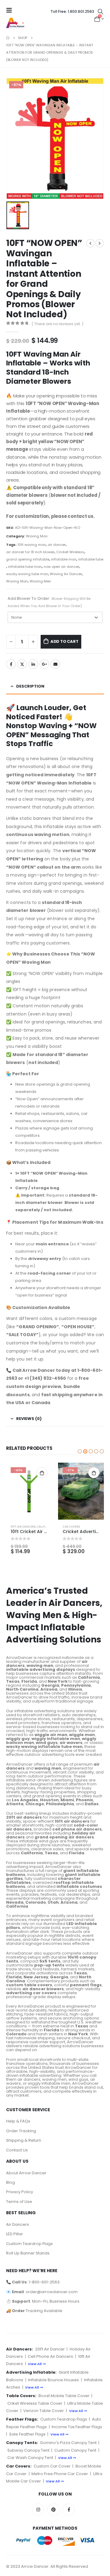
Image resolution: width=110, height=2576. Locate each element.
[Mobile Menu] (11, 10)
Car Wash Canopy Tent (30, 2458)
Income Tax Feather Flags (77, 2427)
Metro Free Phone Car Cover (60, 2474)
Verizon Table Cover (44, 2411)
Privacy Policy (20, 2192)
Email (55, 664)
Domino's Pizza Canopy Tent (68, 2443)
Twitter (22, 664)
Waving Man (37, 536)
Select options (42, 1473)
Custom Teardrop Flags (29, 2244)
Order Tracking (21, 2131)
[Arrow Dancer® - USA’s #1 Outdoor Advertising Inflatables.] (15, 23)
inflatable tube (91, 559)
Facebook (11, 664)
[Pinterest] (53, 2510)
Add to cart (64, 641)
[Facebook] (69, 2510)
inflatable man (64, 559)
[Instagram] (38, 2510)
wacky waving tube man (27, 574)
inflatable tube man (25, 567)
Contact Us (17, 2150)
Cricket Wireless (70, 552)
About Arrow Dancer (26, 2173)
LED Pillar (15, 2234)
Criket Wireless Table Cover (35, 2403)
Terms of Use (19, 2202)
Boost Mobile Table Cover (64, 2396)
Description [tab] (30, 686)
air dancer (57, 545)
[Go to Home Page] (8, 38)
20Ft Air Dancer (50, 2349)
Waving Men (40, 581)
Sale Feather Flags (27, 2434)
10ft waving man (32, 545)
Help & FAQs (18, 2121)
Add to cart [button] (94, 1473)
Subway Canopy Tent (28, 2450)
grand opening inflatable (28, 559)
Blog (11, 2182)
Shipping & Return (24, 2140)
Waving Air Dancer (66, 574)
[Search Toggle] (101, 12)
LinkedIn (33, 664)
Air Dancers (18, 2224)
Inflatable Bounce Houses (53, 2380)
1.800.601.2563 (72, 11)
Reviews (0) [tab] (29, 1419)
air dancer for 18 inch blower (30, 552)
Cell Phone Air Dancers (50, 2356)
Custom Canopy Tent (75, 2450)
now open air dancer (61, 567)
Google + (44, 664)
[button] (80, 1451)
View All (35, 2364)
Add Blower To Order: (49, 602)
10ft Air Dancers (23, 1526)
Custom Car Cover (52, 2466)
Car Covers (71, 1526)
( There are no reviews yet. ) (58, 324)
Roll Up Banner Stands (28, 2253)
